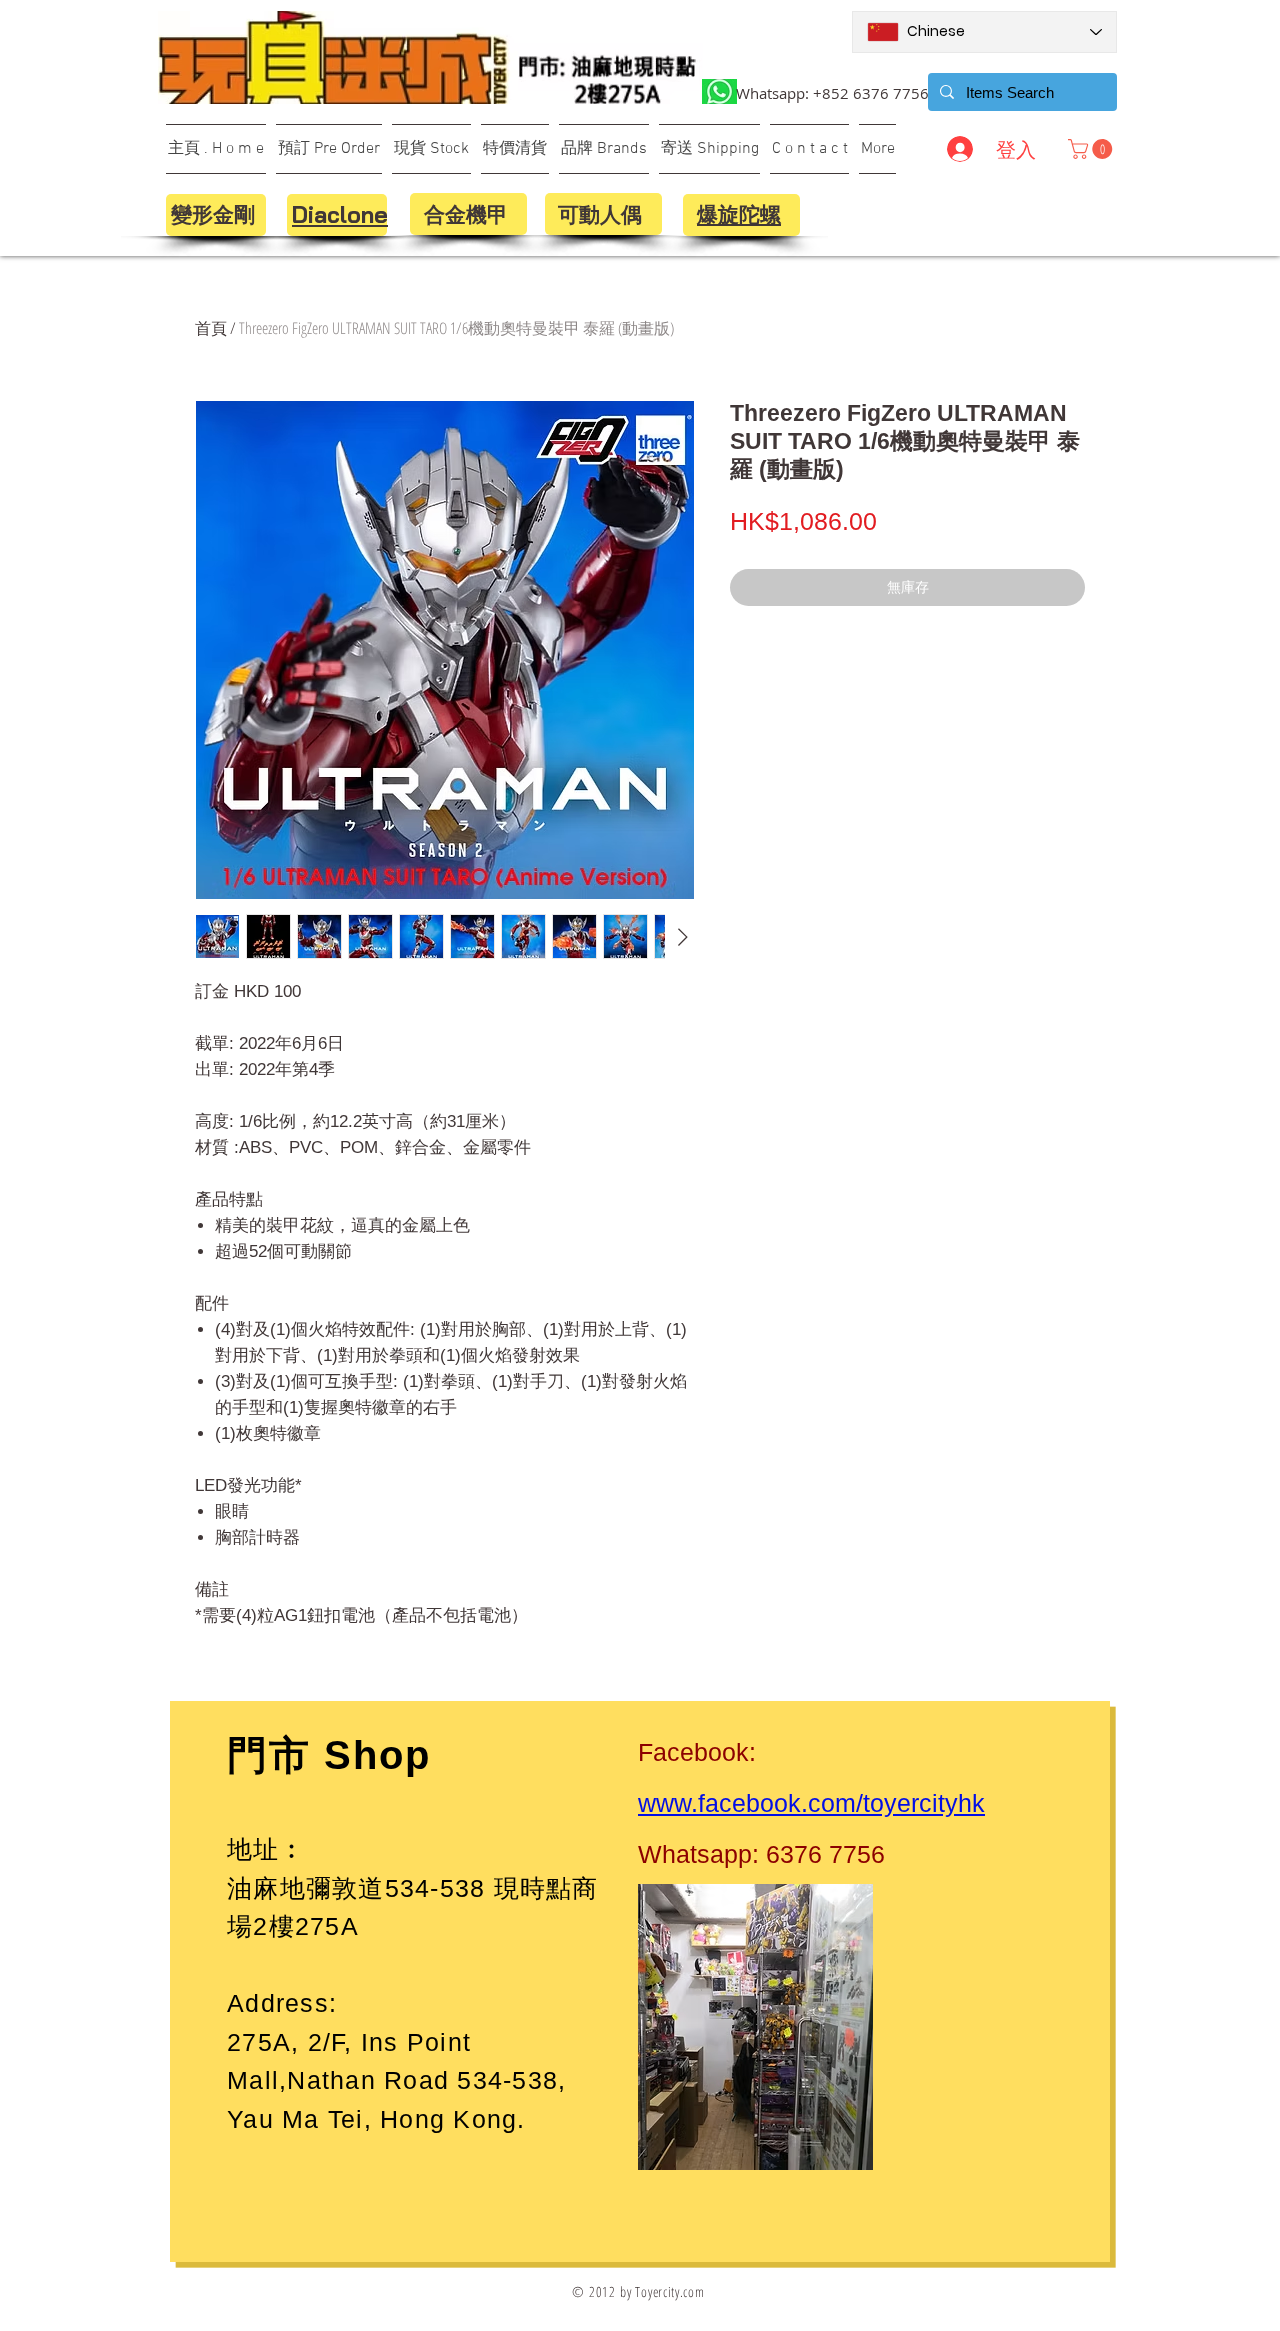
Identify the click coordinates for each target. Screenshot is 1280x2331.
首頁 (211, 328)
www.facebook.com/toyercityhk (811, 1803)
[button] (1092, 149)
